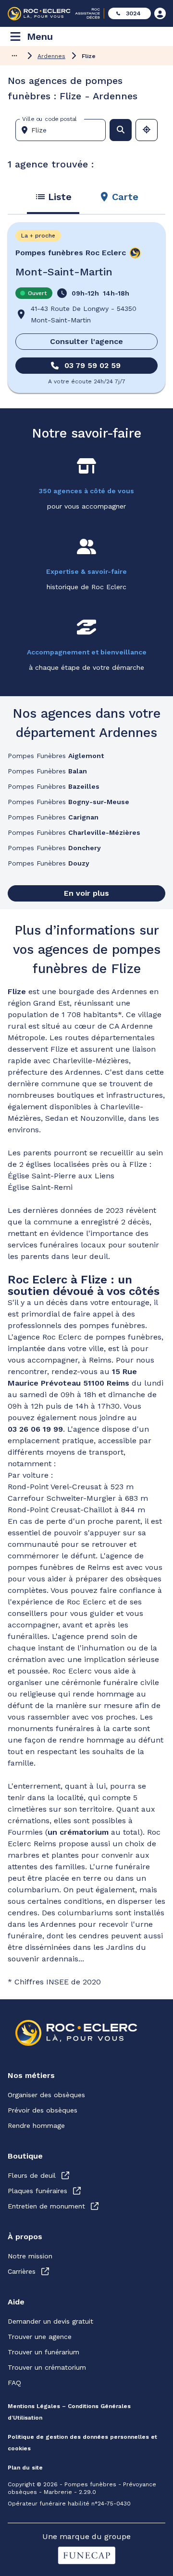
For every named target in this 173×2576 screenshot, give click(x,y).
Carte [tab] (125, 197)
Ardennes (51, 56)
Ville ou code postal (49, 119)
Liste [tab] (60, 197)
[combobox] (64, 130)
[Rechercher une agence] (121, 130)
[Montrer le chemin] (14, 56)
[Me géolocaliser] (147, 130)
